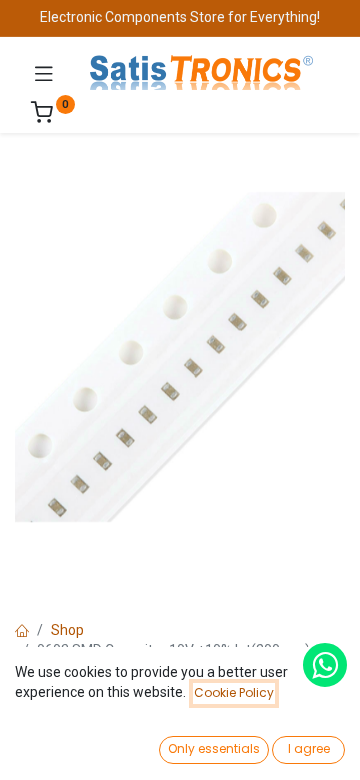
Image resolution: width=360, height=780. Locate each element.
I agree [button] (309, 748)
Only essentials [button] (214, 748)
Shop (67, 630)
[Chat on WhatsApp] (325, 665)
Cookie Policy (234, 692)
